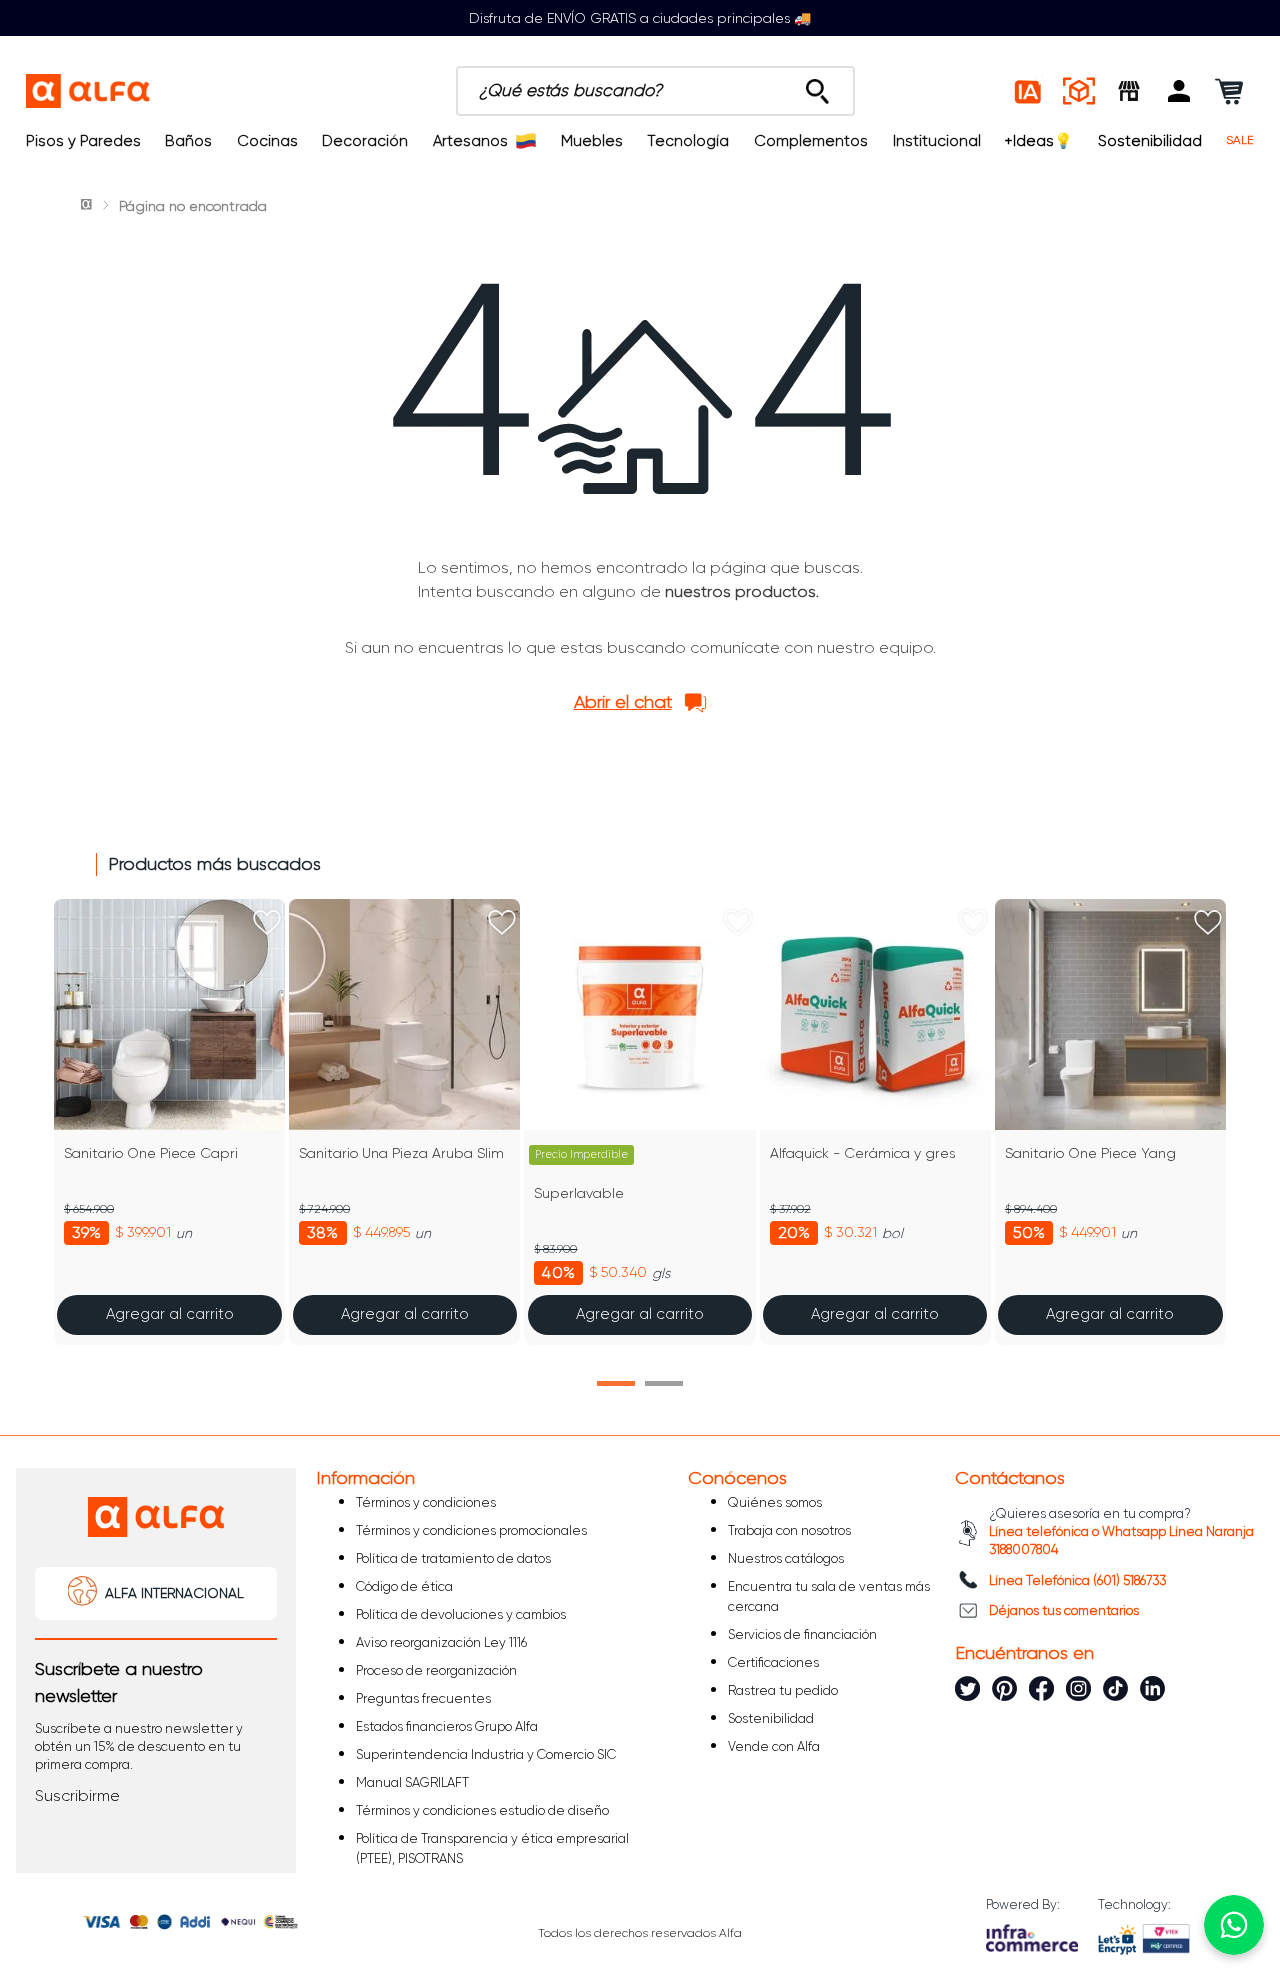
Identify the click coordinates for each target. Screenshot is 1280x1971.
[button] (1179, 91)
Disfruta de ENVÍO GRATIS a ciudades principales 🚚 (640, 18)
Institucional (937, 141)
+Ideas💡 (1039, 141)
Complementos (811, 141)
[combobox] (655, 91)
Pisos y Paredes (83, 141)
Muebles (592, 141)
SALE (1240, 140)
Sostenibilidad (1150, 141)
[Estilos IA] (1029, 91)
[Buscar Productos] (817, 86)
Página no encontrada (193, 206)
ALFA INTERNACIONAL (174, 1593)
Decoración (365, 141)
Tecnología (688, 141)
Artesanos (470, 141)
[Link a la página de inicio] (88, 206)
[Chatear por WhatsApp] (1234, 1925)
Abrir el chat (623, 702)
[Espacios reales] (1079, 91)
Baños (188, 141)
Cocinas (267, 141)
